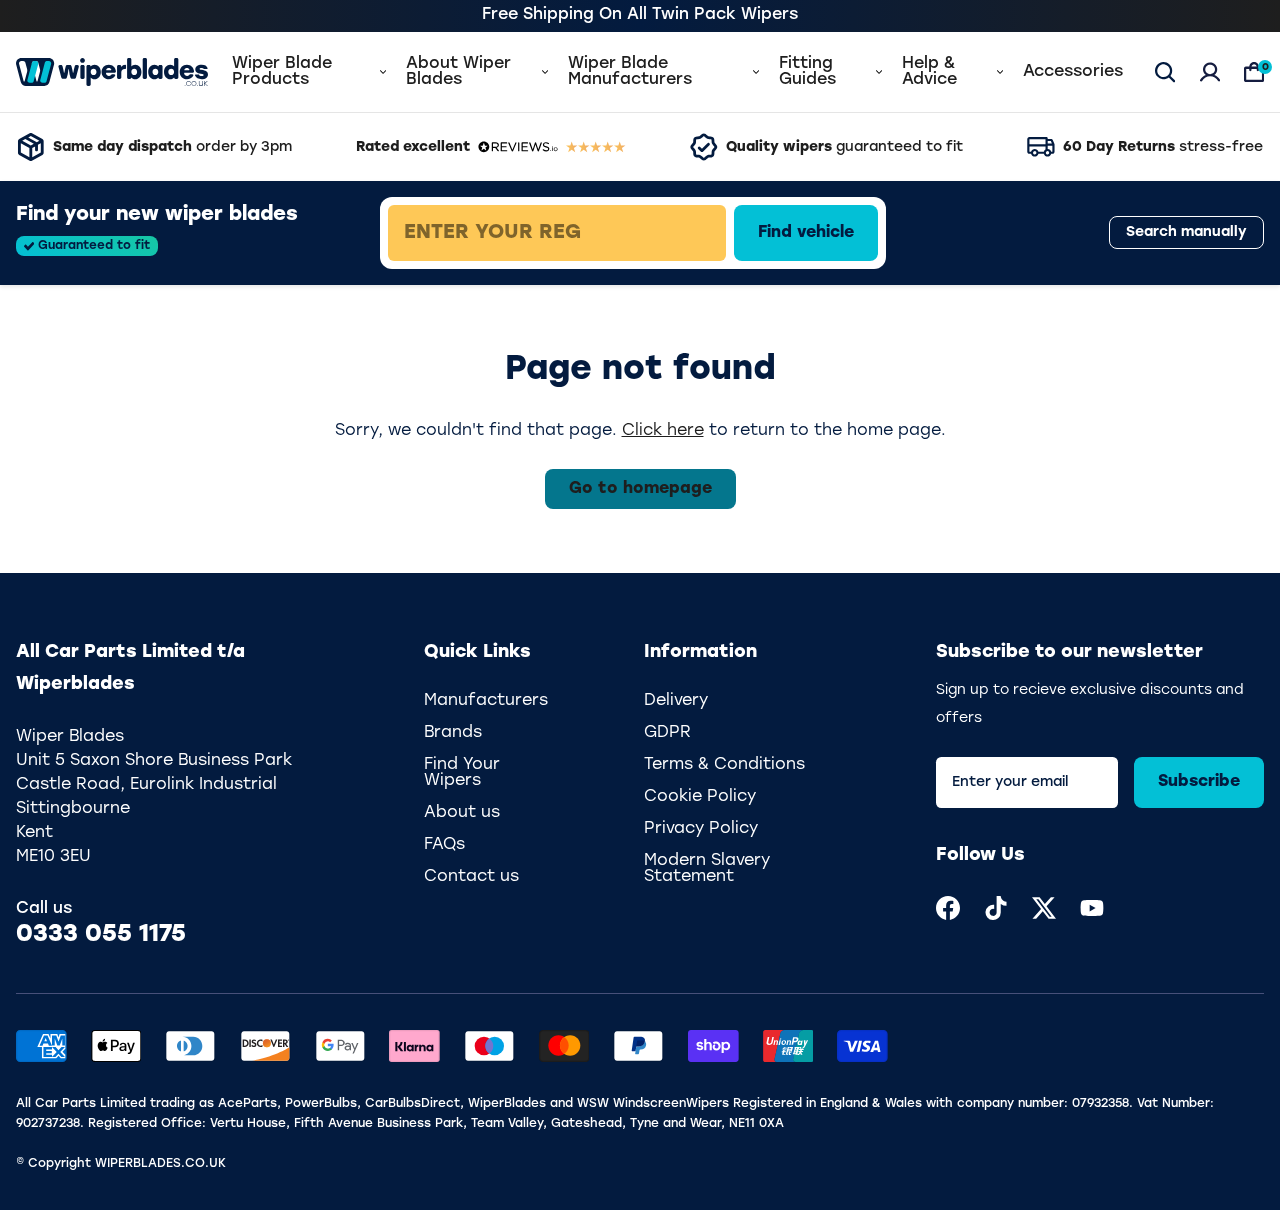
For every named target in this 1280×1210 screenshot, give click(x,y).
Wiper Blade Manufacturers (630, 72)
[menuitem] (948, 908)
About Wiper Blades (458, 72)
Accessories (1073, 72)
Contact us (471, 877)
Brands (453, 733)
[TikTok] (996, 908)
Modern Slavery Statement (707, 869)
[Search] (1165, 72)
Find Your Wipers (462, 773)
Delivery (676, 701)
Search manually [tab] (1186, 233)
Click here (663, 431)
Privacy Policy (701, 829)
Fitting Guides (807, 72)
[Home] (112, 72)
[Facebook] (948, 908)
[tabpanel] (696, 233)
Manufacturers (486, 701)
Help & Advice (929, 72)
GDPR (667, 733)
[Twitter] (1044, 908)
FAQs (444, 845)
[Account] (1210, 72)
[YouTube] (1092, 908)
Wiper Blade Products (282, 72)
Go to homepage (640, 489)
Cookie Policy (700, 797)
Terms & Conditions (724, 765)
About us (462, 813)
